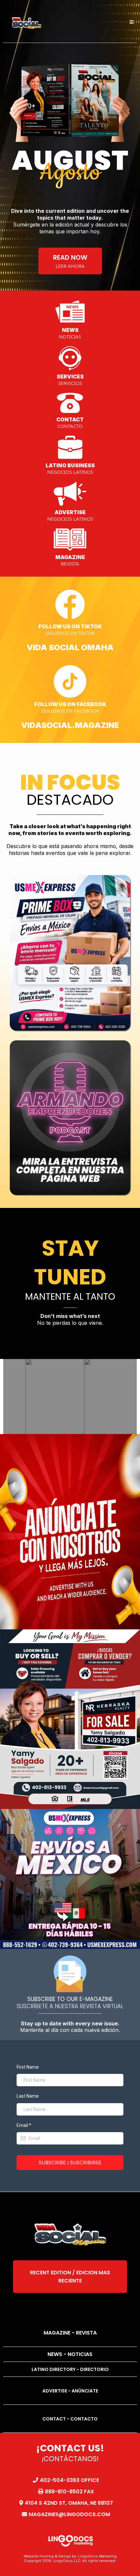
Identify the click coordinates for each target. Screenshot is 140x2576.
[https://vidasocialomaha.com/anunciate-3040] (70, 1537)
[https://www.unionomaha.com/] (70, 953)
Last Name (28, 2096)
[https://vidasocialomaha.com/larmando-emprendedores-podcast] (70, 1118)
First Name (28, 2067)
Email (24, 2125)
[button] (131, 22)
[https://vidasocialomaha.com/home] (27, 22)
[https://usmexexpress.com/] (70, 1879)
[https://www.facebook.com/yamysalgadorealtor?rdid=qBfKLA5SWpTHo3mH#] (70, 1719)
